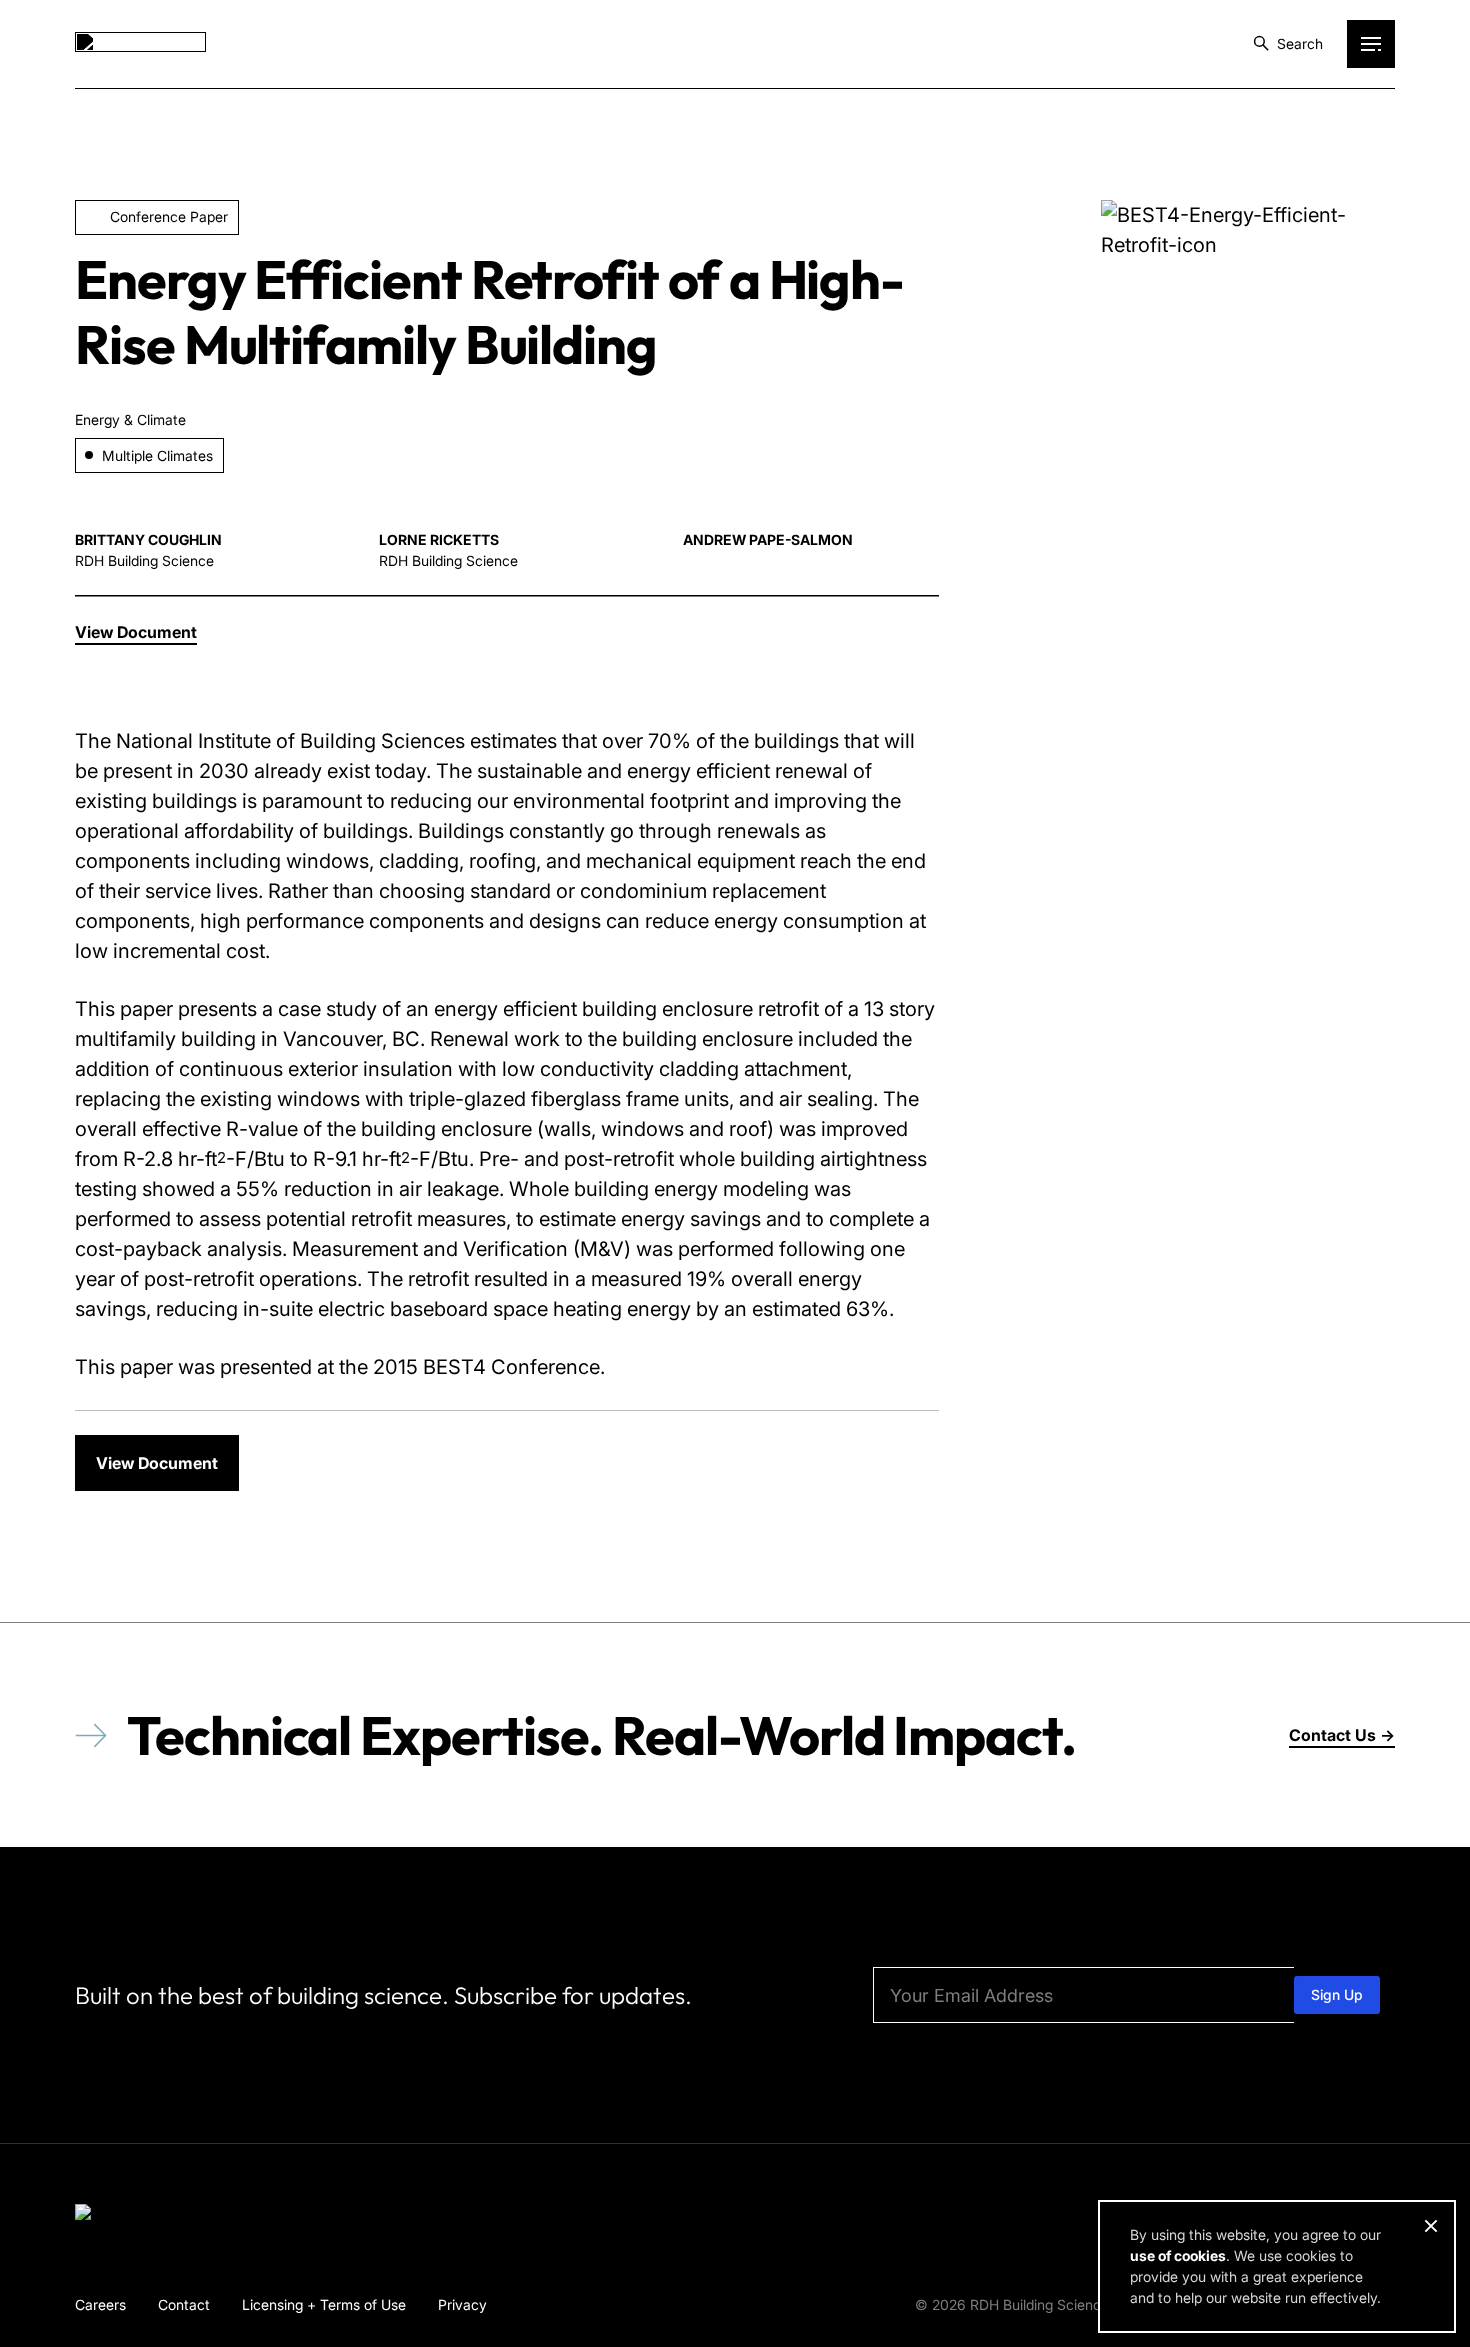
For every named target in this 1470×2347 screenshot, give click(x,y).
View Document (157, 1463)
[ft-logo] (140, 2216)
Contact (184, 2304)
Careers (100, 2304)
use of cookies (1178, 2255)
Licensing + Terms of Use (324, 2304)
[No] (1430, 2226)
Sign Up (1337, 1994)
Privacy (462, 2304)
